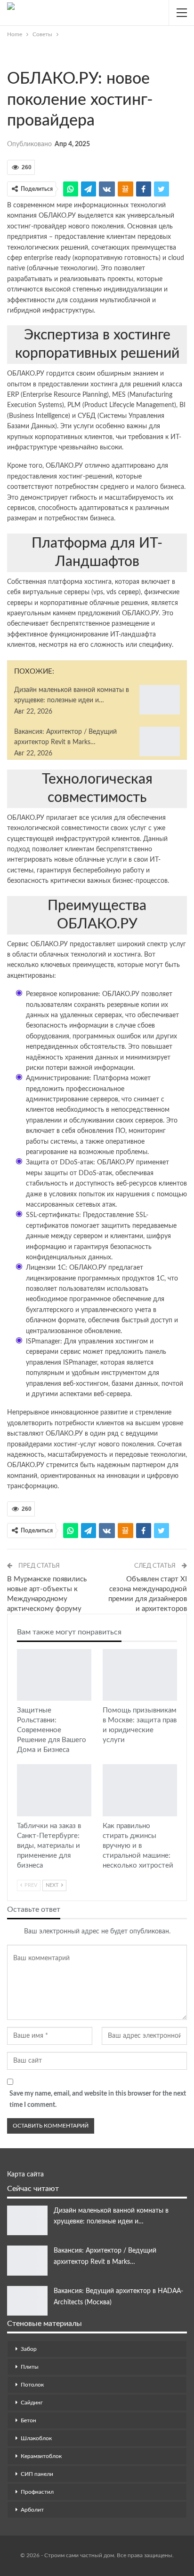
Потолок (32, 2385)
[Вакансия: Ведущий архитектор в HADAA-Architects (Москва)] (27, 2301)
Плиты (30, 2367)
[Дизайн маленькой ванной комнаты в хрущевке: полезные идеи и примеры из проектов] (160, 700)
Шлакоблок (36, 2438)
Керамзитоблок (41, 2456)
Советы (10, 59)
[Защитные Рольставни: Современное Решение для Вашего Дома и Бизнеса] (54, 1675)
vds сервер (123, 592)
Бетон (28, 2420)
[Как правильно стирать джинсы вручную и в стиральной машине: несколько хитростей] (140, 1790)
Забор (29, 2349)
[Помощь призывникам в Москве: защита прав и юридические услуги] (140, 1675)
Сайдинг (32, 2403)
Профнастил (37, 2492)
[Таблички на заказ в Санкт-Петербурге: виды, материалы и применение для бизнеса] (54, 1790)
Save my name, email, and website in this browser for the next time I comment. (98, 2099)
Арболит (32, 2510)
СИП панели (37, 2474)
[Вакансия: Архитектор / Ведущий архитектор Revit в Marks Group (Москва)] (160, 742)
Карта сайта (25, 2175)
